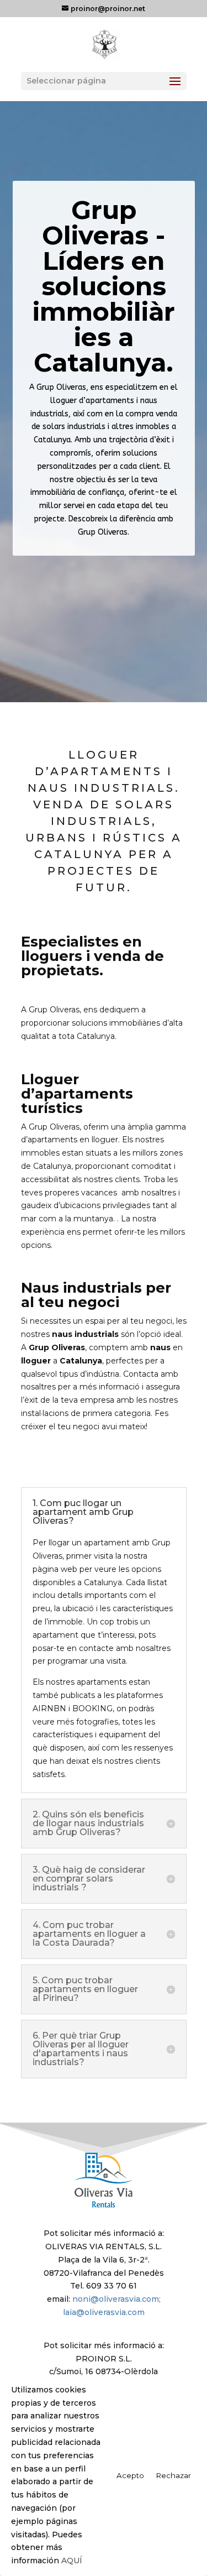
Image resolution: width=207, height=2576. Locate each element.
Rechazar (174, 2475)
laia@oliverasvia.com (104, 2312)
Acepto (130, 2475)
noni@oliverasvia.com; (116, 2299)
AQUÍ (72, 2561)
